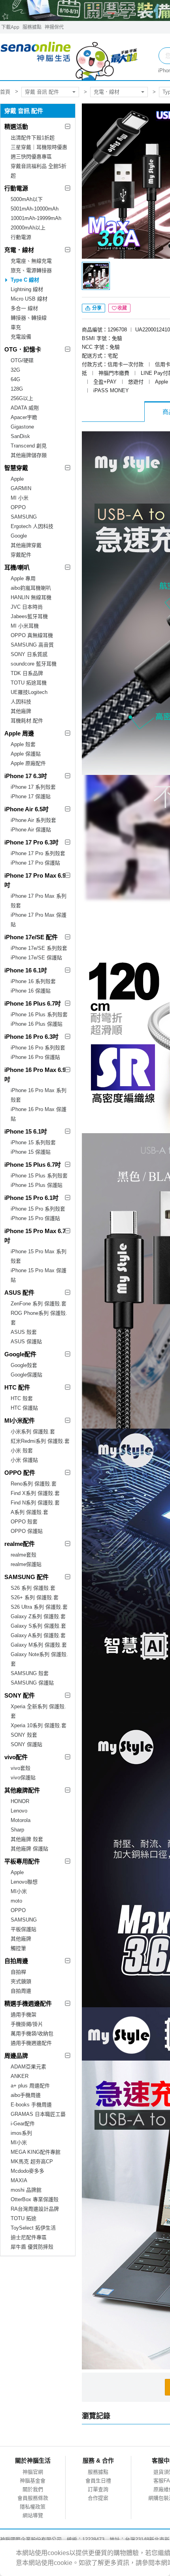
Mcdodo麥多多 (27, 2171)
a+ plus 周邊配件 (30, 2086)
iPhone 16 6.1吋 (26, 970)
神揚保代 (54, 27)
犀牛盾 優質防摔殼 (32, 2247)
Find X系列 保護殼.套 (35, 1493)
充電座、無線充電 (31, 261)
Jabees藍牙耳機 (29, 616)
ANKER (20, 2076)
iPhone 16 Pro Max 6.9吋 (35, 1075)
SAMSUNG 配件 (26, 1577)
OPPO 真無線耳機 (32, 635)
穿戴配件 (21, 555)
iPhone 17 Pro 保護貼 (35, 863)
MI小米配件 (20, 1421)
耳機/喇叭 (17, 567)
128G (17, 389)
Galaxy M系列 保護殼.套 (39, 1645)
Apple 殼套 (23, 744)
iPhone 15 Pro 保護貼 (35, 1218)
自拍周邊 (16, 1961)
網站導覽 (33, 2515)
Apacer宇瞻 (24, 417)
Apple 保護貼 (26, 754)
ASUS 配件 (19, 1293)
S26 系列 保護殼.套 (33, 1588)
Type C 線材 (25, 280)
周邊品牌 (16, 2056)
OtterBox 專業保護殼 (35, 2199)
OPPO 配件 (20, 1473)
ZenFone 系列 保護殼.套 (39, 1304)
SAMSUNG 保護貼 (32, 1683)
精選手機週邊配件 (28, 2003)
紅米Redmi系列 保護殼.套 (40, 1441)
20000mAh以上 (28, 228)
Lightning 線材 (27, 289)
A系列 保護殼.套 (29, 1512)
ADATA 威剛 (25, 408)
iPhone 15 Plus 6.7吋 (33, 1165)
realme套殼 (24, 1555)
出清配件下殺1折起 (33, 138)
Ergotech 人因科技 (32, 526)
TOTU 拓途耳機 (29, 683)
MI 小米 (20, 498)
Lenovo (19, 1811)
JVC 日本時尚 (27, 607)
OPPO (18, 507)
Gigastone (22, 427)
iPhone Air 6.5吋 (26, 809)
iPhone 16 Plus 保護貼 (37, 1024)
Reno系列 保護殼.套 (34, 1484)
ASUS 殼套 (24, 1332)
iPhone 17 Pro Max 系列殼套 (39, 901)
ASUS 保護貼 (26, 1342)
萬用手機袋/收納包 (32, 2034)
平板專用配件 (22, 1861)
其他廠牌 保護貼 (29, 1849)
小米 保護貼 (24, 1460)
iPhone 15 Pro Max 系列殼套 (39, 1256)
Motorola (21, 1820)
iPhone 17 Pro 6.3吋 (31, 842)
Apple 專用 (23, 578)
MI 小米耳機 (25, 626)
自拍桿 (18, 1972)
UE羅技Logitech (29, 692)
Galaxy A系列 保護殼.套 (38, 1635)
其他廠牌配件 (22, 1790)
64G (15, 379)
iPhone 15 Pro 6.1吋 (31, 1198)
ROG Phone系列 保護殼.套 (39, 1318)
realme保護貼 (26, 1564)
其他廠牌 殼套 (27, 1839)
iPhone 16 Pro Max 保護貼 (39, 1114)
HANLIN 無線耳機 (31, 597)
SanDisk (20, 436)
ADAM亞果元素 (28, 2067)
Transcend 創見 (29, 446)
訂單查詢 (98, 2489)
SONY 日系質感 (29, 654)
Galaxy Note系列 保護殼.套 (39, 1659)
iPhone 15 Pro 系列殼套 (38, 1209)
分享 (96, 308)
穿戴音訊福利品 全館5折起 (39, 171)
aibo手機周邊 (26, 2095)
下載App (10, 27)
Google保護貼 (26, 1375)
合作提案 (98, 2498)
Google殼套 (24, 1365)
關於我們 (33, 2489)
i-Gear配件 (23, 2124)
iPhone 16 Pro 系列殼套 (38, 1048)
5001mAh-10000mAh (35, 209)
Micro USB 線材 (29, 299)
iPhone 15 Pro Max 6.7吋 (35, 1236)
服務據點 (32, 27)
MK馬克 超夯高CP (32, 2161)
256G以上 (22, 398)
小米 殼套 (22, 1451)
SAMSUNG (24, 517)
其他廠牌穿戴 (26, 545)
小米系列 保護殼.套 (33, 1432)
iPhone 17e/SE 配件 (31, 937)
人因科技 (21, 702)
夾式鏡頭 (21, 1981)
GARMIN (21, 488)
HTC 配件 (17, 1387)
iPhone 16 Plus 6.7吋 (33, 1003)
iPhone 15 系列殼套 (33, 1142)
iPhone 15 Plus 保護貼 (37, 1185)
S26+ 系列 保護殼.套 (35, 1597)
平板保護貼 (24, 1929)
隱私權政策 (33, 2507)
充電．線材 (107, 92)
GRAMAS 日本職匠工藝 (38, 2114)
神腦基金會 (33, 2481)
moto (16, 1901)
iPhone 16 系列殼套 (33, 981)
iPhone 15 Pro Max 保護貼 (39, 1275)
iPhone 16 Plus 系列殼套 (39, 1014)
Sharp (17, 1830)
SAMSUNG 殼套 (30, 1673)
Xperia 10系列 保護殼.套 (39, 1725)
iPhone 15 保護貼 (31, 1152)
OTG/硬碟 (22, 360)
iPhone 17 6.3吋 (26, 776)
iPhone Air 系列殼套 (33, 820)
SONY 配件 (20, 1695)
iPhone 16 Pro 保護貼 (35, 1057)
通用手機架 (24, 2015)
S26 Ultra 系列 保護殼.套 (39, 1607)
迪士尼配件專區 (29, 2237)
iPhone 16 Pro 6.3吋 (31, 1037)
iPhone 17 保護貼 (31, 796)
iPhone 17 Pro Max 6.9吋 (35, 880)
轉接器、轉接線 (29, 318)
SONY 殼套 (24, 1735)
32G (15, 370)
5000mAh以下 (27, 199)
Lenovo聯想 (24, 1882)
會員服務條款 (33, 2498)
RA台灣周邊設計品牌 (35, 2209)
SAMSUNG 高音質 (32, 645)
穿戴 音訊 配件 (42, 92)
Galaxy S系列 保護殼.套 (38, 1626)
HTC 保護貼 (24, 1408)
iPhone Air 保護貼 (31, 830)
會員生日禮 (98, 2481)
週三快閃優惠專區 (31, 157)
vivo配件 (16, 1757)
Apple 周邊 (19, 733)
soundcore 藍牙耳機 (34, 664)
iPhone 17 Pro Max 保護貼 (39, 920)
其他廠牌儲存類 (29, 455)
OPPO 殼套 (24, 1522)
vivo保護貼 (23, 1778)
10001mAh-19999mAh (36, 218)
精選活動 (16, 127)
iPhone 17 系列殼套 (33, 787)
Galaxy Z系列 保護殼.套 (38, 1616)
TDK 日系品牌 (27, 673)
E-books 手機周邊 (31, 2105)
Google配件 (20, 1354)
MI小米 (19, 1891)
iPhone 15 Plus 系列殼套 (39, 1176)
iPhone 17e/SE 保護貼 (36, 958)
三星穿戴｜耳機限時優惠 (39, 147)
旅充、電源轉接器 (31, 270)
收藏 (122, 308)
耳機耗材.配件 (27, 721)
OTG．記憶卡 (23, 349)
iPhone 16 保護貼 (31, 991)
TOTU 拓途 (24, 2218)
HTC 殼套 (22, 1398)
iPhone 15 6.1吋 (26, 1131)
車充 (16, 327)
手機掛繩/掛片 (27, 2024)
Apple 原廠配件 (28, 763)
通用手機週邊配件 (31, 2043)
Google (19, 536)
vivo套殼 (21, 1768)
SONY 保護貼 (26, 1744)
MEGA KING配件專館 (36, 2152)
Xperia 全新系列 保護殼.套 (38, 1711)
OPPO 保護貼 (27, 1531)
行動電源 (16, 188)
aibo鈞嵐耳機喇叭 (31, 588)
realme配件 (20, 1544)
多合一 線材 (24, 308)
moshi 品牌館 (26, 2190)
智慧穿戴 (16, 468)
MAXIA (19, 2180)
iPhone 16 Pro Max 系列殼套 (39, 1095)
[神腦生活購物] (69, 57)
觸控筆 (18, 1948)
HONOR (20, 1801)
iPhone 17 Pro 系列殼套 (38, 853)
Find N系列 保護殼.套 (35, 1503)
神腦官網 (33, 2472)
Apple (17, 479)
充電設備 (21, 337)
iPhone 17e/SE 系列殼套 (39, 948)
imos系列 (21, 2133)
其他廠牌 (21, 711)
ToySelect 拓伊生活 (33, 2228)
